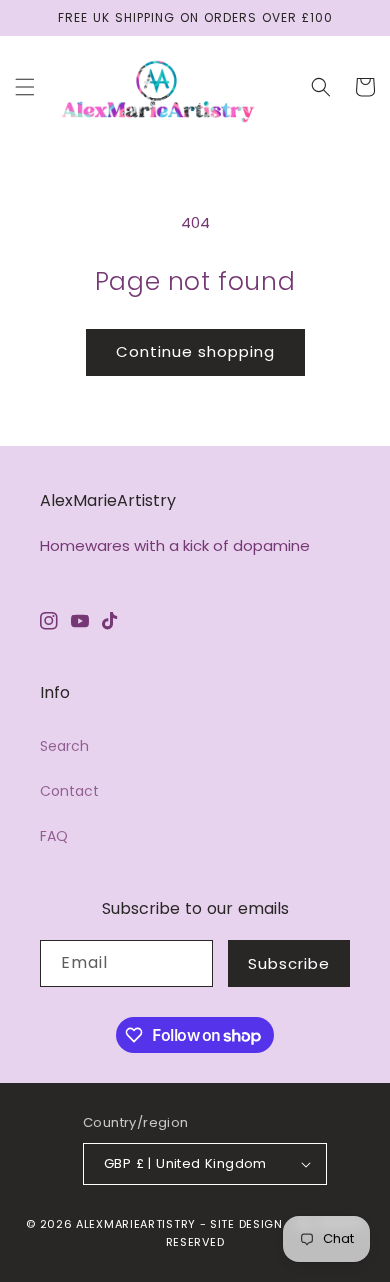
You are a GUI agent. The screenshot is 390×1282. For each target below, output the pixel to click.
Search (64, 746)
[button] (25, 87)
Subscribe (289, 963)
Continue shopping (195, 351)
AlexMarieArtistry (136, 1224)
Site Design (246, 1224)
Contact (69, 791)
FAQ (54, 836)
